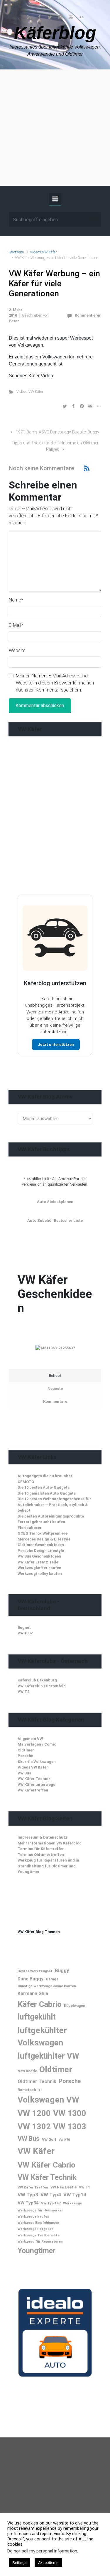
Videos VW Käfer (43, 252)
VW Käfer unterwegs (36, 1785)
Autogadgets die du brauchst (45, 1476)
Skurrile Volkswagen (37, 1762)
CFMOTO (26, 1482)
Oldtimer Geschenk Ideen (41, 1545)
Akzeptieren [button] (48, 2563)
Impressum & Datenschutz (43, 1837)
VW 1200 (34, 2113)
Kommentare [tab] (55, 1401)
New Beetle (27, 2071)
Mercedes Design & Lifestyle (44, 1539)
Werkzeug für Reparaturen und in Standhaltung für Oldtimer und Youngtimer (48, 1866)
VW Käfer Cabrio (46, 2165)
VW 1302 (25, 1633)
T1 (40, 2090)
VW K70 (64, 2140)
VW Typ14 (75, 2195)
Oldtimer (26, 1750)
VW (73, 2100)
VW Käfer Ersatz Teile (38, 1562)
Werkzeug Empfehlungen (38, 2223)
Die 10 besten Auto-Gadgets (44, 1487)
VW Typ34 (28, 2203)
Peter (14, 321)
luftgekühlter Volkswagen (42, 2036)
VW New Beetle (64, 2187)
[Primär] (55, 199)
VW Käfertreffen (33, 1790)
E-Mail (16, 625)
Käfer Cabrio (40, 2004)
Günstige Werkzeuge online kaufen (47, 1986)
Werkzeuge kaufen (33, 2216)
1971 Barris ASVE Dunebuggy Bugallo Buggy (57, 432)
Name (16, 600)
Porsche (25, 1756)
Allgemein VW (30, 1739)
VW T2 (23, 1692)
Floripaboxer (30, 1528)
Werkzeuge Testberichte (39, 2235)
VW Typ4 (51, 2195)
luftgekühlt (37, 2017)
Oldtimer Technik (37, 2081)
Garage (52, 1979)
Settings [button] (20, 2563)
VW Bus (24, 1773)
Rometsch (27, 2090)
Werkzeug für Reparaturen (40, 2241)
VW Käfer (36, 2151)
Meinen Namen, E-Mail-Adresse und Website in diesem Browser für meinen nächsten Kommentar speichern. (55, 683)
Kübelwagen (75, 2006)
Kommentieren (88, 315)
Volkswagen (41, 2100)
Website (17, 650)
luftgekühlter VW (48, 2056)
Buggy (62, 1970)
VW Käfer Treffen (33, 2187)
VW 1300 (70, 2113)
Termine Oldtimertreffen (41, 1855)
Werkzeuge (72, 2203)
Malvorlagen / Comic (37, 1744)
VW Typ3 (28, 2195)
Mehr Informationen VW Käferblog (50, 1843)
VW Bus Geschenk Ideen (39, 1556)
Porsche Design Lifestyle (41, 1551)
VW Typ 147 (51, 2203)
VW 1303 (70, 2127)
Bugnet (24, 1627)
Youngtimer (37, 2251)
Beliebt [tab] (55, 1376)
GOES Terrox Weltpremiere (43, 1533)
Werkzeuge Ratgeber (35, 2229)
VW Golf (49, 2139)
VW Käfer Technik (34, 1779)
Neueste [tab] (55, 1388)
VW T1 (84, 2187)
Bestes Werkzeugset (35, 1971)
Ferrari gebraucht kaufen (41, 1522)
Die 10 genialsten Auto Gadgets (47, 1493)
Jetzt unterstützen (56, 1044)
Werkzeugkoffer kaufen (39, 1568)
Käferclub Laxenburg (37, 1680)
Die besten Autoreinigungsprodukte (51, 1516)
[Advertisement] (55, 128)
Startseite (16, 252)
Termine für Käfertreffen (41, 1849)
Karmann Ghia (33, 1994)
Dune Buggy (31, 1979)
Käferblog (55, 33)
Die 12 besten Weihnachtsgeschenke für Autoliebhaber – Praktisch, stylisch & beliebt (54, 1505)
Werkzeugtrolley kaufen (40, 1574)
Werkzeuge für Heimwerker (40, 2210)
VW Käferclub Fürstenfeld (42, 1686)
